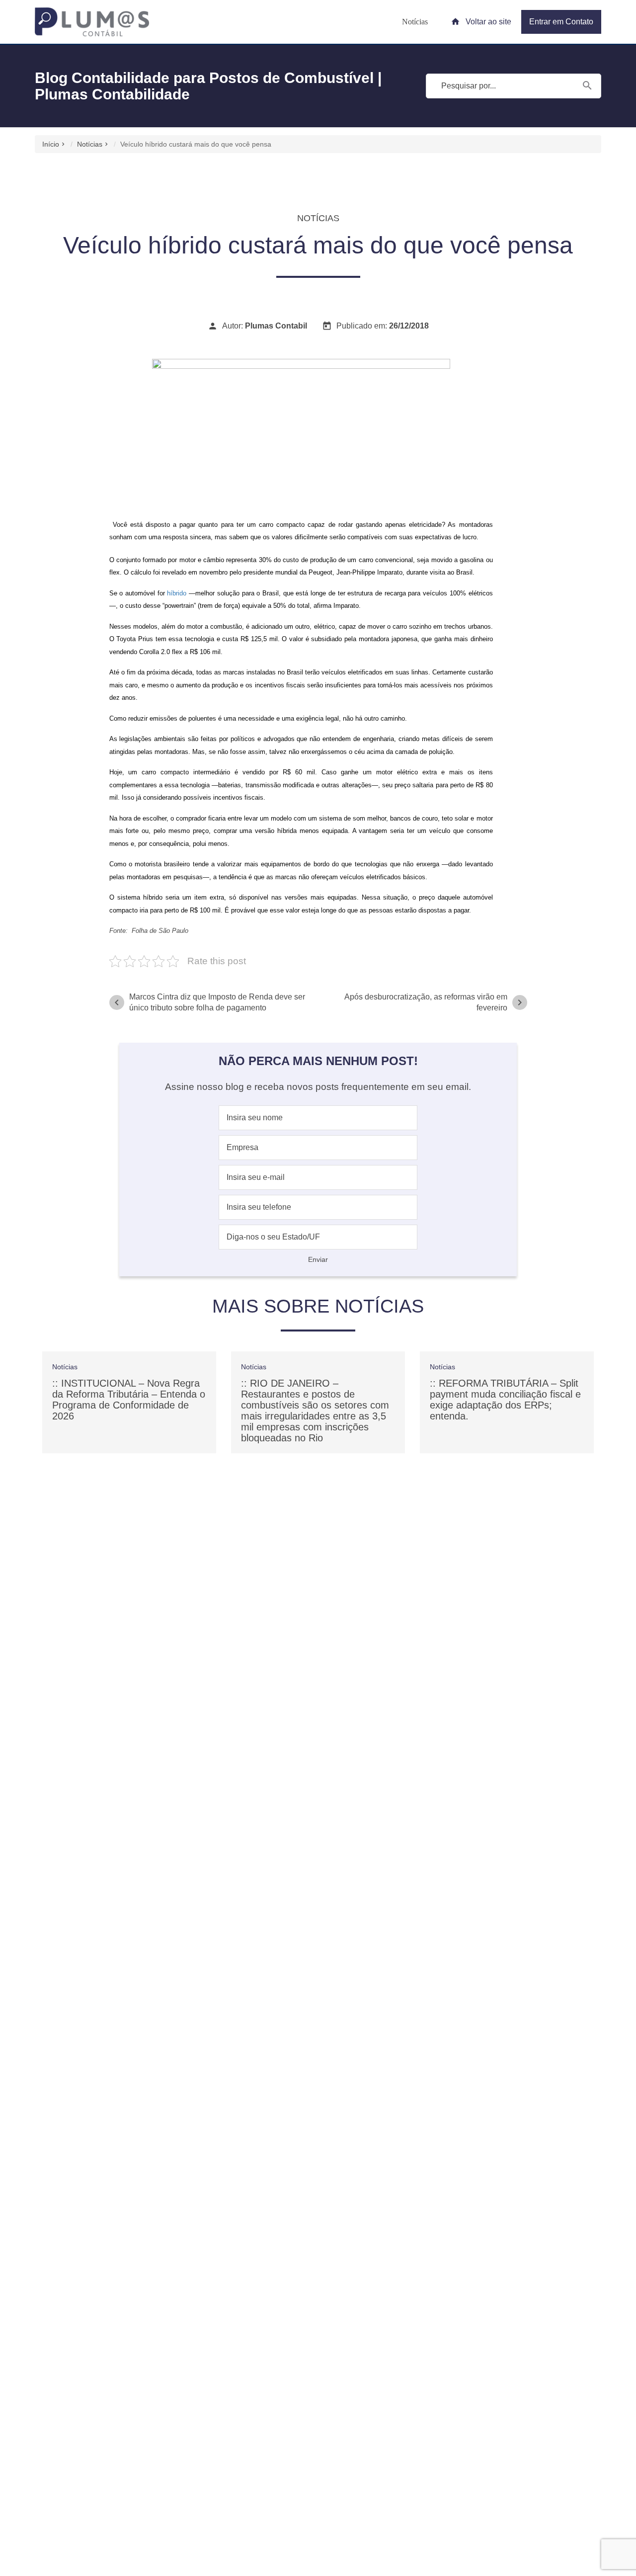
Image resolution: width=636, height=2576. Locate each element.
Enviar (318, 1259)
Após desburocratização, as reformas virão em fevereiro (435, 1002)
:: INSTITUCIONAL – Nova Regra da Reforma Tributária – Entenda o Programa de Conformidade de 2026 (129, 1400)
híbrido (177, 593)
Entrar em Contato (561, 22)
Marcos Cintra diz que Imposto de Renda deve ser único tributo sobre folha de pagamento (208, 1002)
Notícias (415, 22)
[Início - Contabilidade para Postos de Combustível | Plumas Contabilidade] (92, 22)
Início (51, 144)
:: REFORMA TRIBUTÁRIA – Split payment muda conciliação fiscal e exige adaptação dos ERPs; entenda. (505, 1400)
